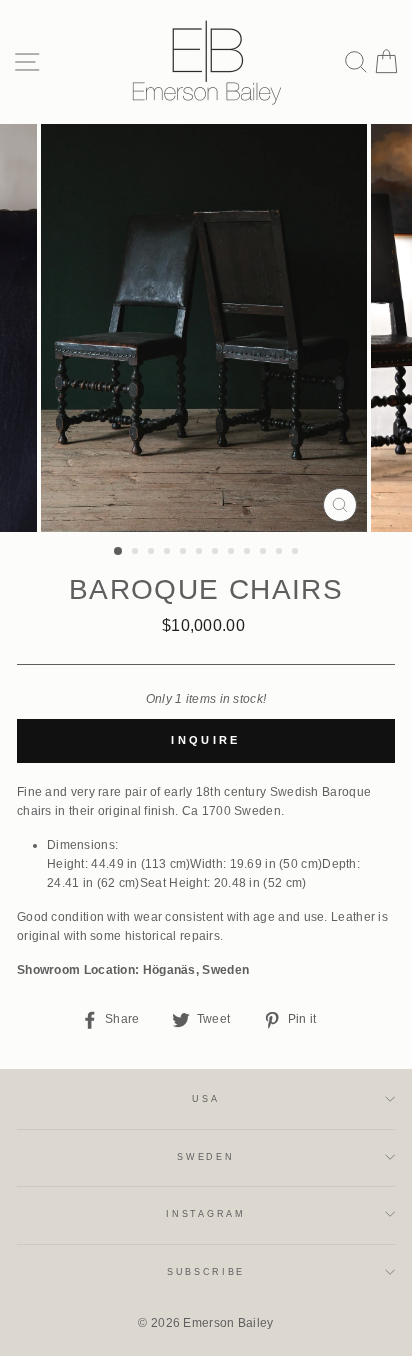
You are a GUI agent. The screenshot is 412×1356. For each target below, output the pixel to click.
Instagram (205, 1214)
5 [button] (185, 553)
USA (205, 1099)
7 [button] (217, 553)
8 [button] (233, 553)
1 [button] (119, 552)
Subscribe (206, 1272)
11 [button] (281, 553)
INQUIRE (205, 740)
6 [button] (201, 553)
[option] (206, 328)
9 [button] (249, 553)
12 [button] (297, 553)
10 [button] (265, 553)
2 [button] (137, 553)
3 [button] (153, 553)
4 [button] (169, 553)
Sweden (205, 1157)
